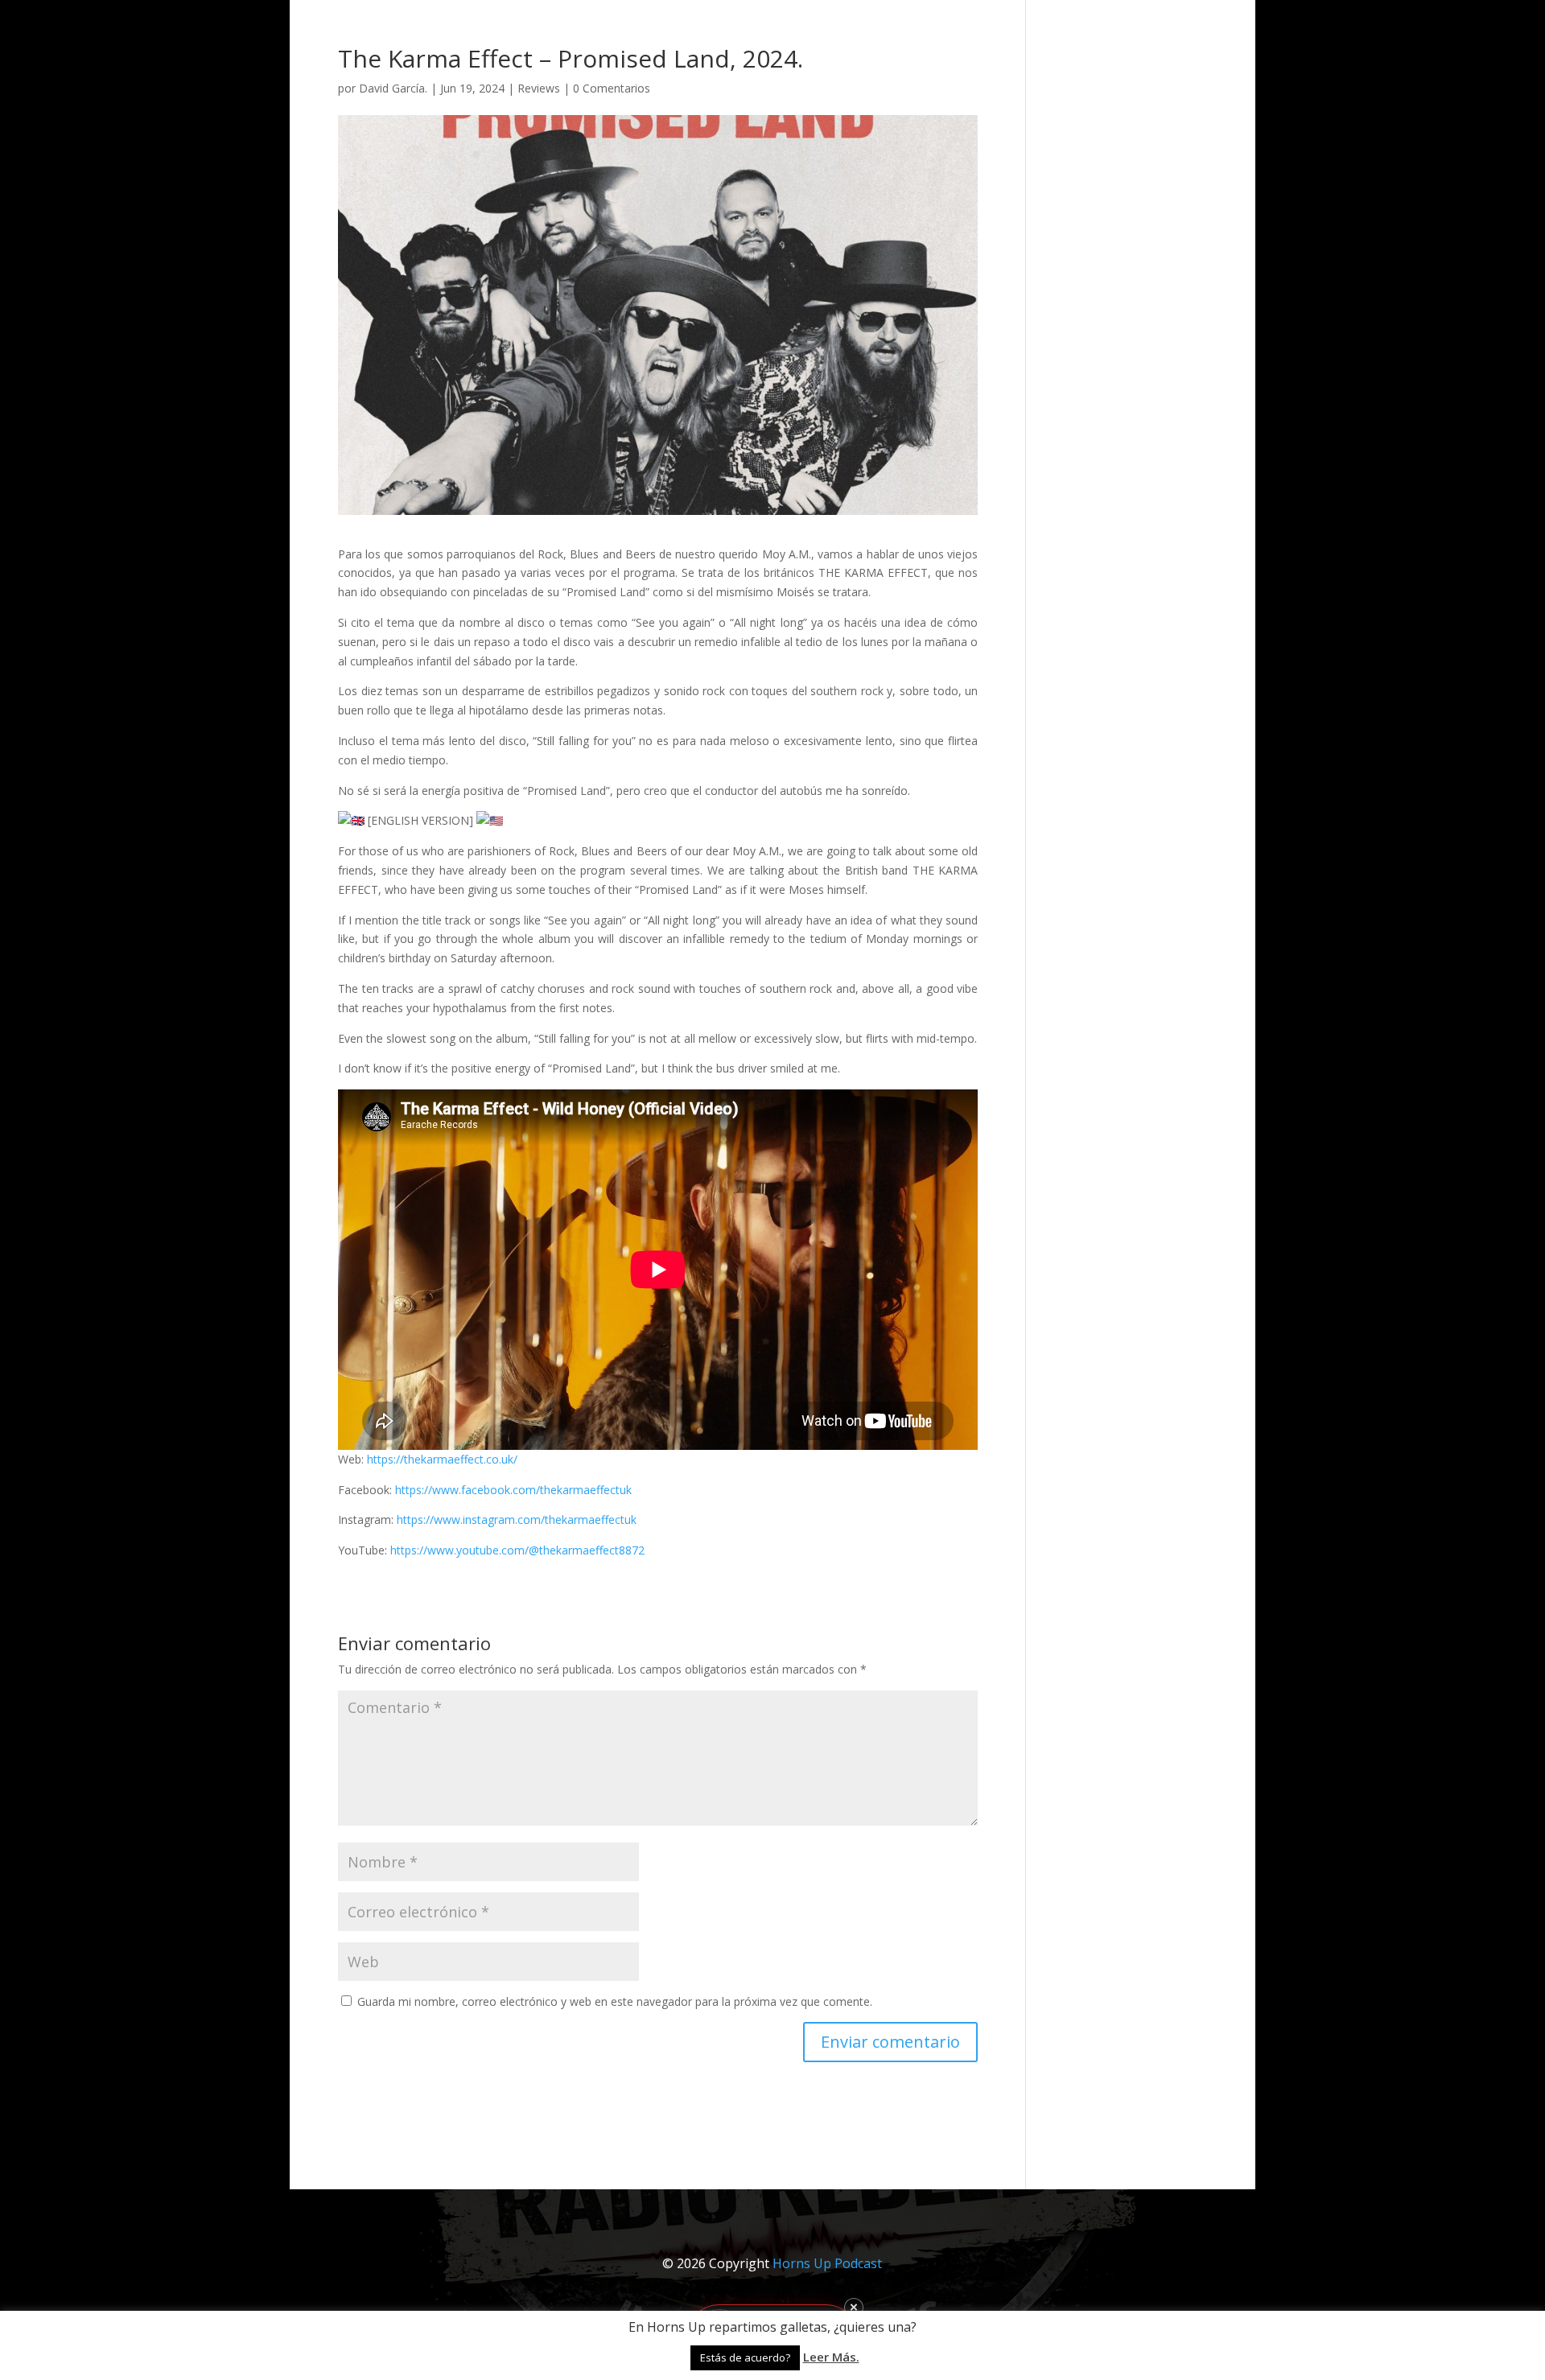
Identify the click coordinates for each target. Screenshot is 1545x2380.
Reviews (539, 88)
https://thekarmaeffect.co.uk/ (442, 1459)
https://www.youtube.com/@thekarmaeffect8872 (517, 1550)
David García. (393, 88)
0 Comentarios (612, 88)
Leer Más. (831, 2357)
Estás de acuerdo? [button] (745, 2357)
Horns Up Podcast (827, 2263)
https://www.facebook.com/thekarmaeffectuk (513, 1490)
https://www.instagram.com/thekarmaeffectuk (517, 1519)
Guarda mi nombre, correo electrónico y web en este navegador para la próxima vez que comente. (615, 2001)
